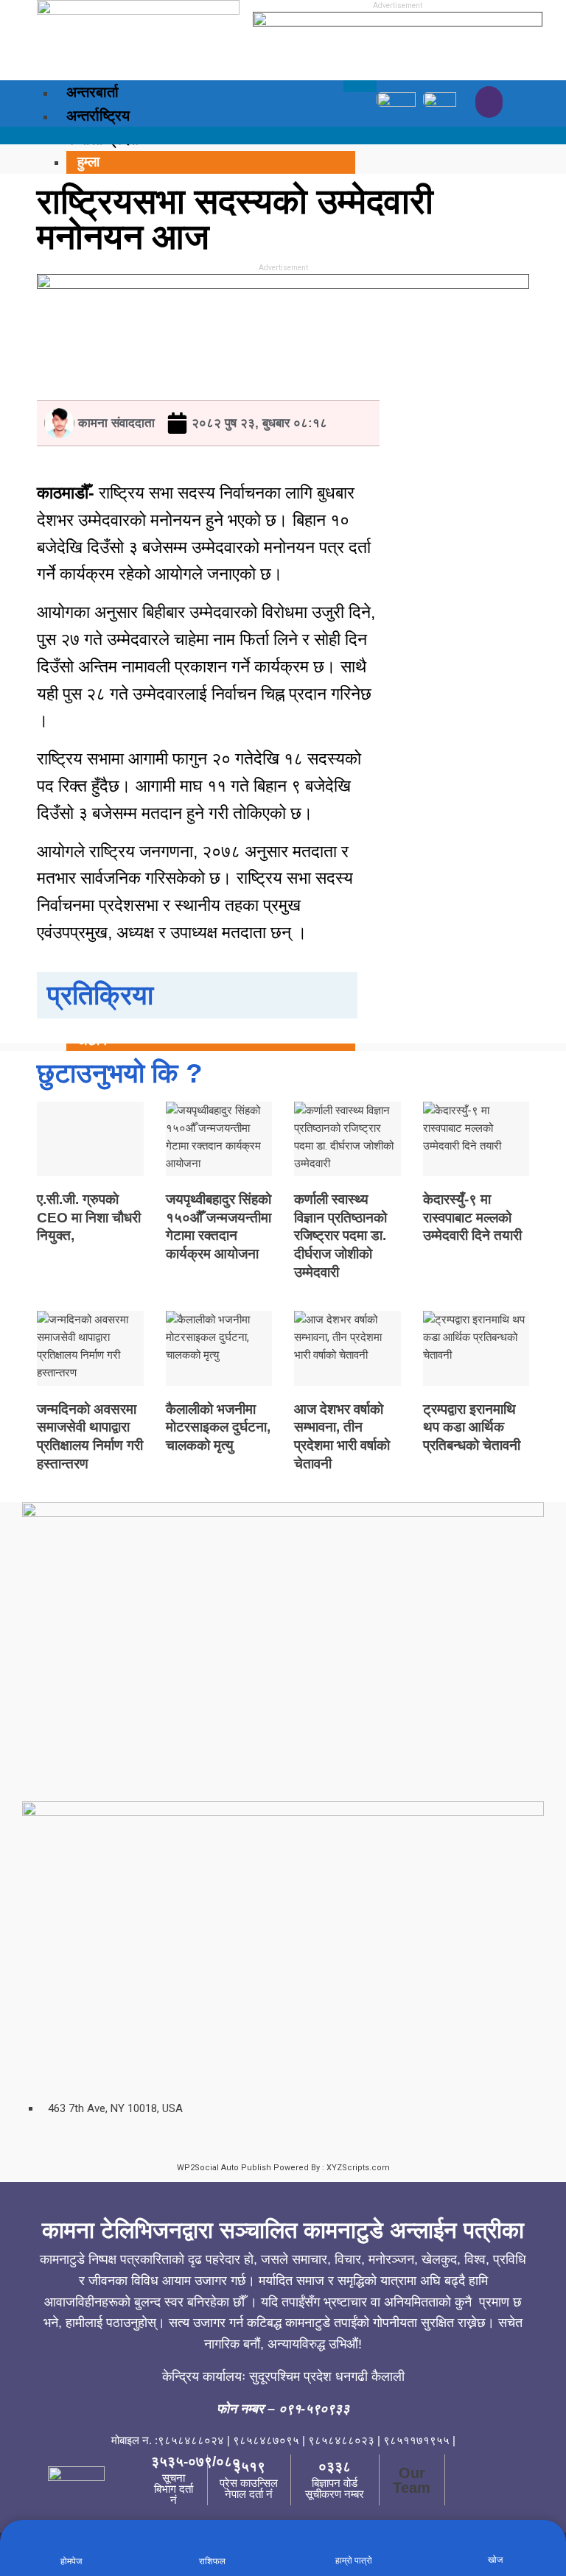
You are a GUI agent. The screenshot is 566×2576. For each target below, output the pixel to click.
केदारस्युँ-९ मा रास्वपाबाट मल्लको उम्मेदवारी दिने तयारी (472, 1217)
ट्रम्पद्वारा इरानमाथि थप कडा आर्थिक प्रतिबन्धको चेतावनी (472, 1427)
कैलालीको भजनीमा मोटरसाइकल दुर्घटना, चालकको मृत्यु (218, 1427)
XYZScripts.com (358, 2168)
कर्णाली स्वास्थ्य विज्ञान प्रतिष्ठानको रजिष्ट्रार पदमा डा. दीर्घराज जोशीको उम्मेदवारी (340, 1236)
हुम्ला (88, 162)
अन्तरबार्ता (92, 92)
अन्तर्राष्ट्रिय (98, 116)
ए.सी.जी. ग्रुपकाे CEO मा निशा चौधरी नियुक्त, (89, 1217)
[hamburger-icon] (360, 86)
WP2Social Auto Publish (224, 2168)
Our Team (412, 2480)
